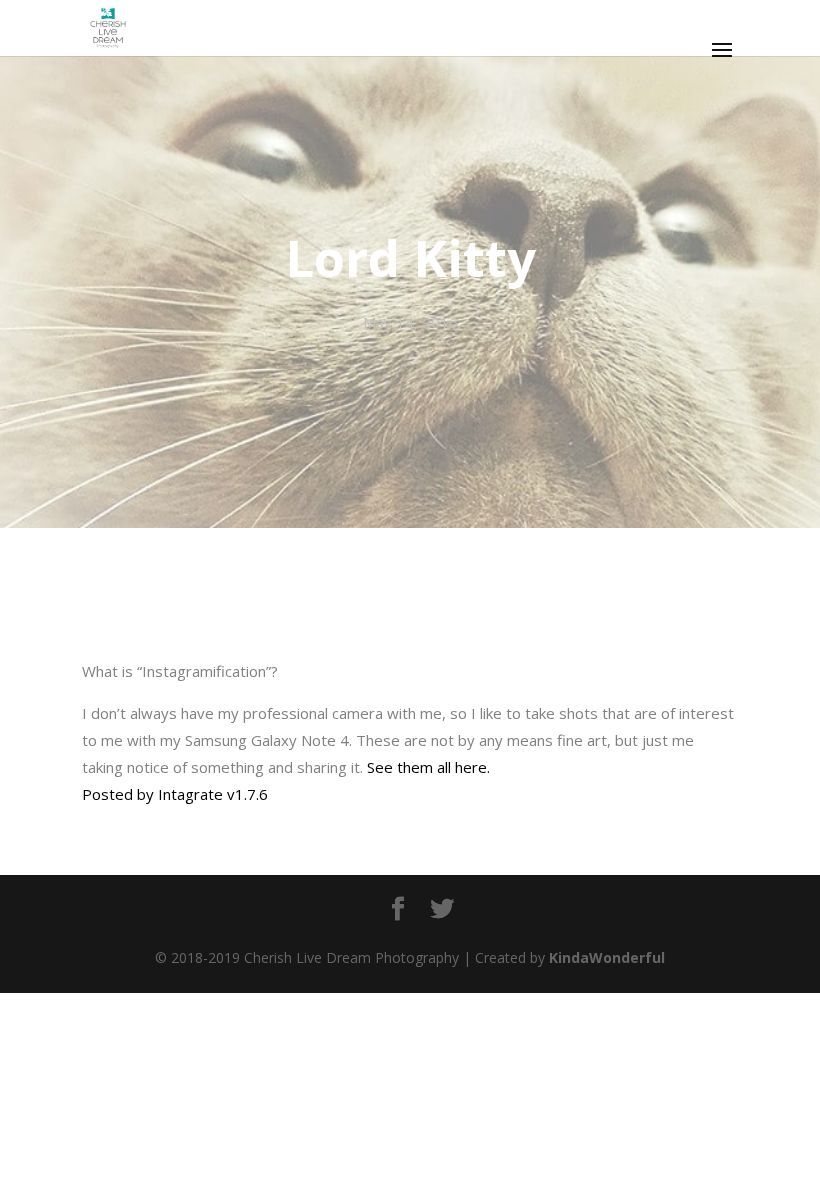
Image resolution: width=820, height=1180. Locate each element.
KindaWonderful (607, 957)
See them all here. (428, 767)
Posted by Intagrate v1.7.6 (175, 794)
